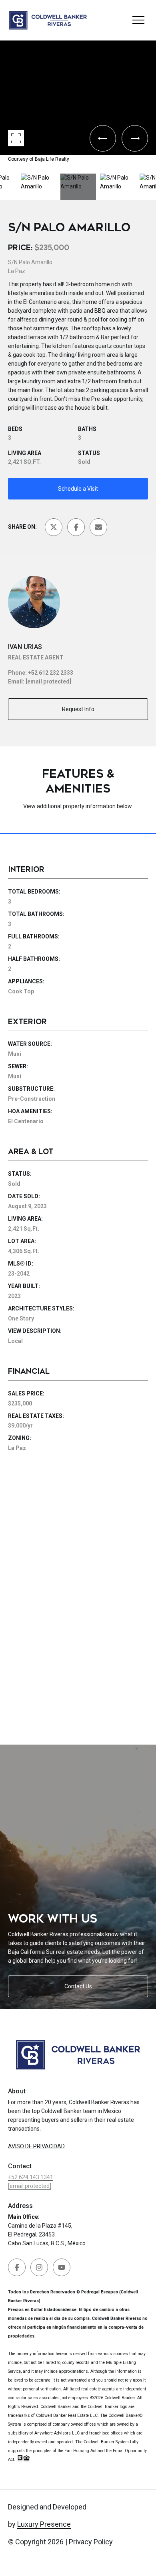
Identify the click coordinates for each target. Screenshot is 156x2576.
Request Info (78, 709)
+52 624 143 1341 (31, 2177)
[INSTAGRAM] (39, 2267)
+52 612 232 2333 (51, 673)
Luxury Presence (44, 2524)
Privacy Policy (91, 2542)
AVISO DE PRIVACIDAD (36, 2146)
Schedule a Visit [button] (78, 489)
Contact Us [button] (78, 1986)
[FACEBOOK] (17, 2267)
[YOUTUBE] (62, 2267)
